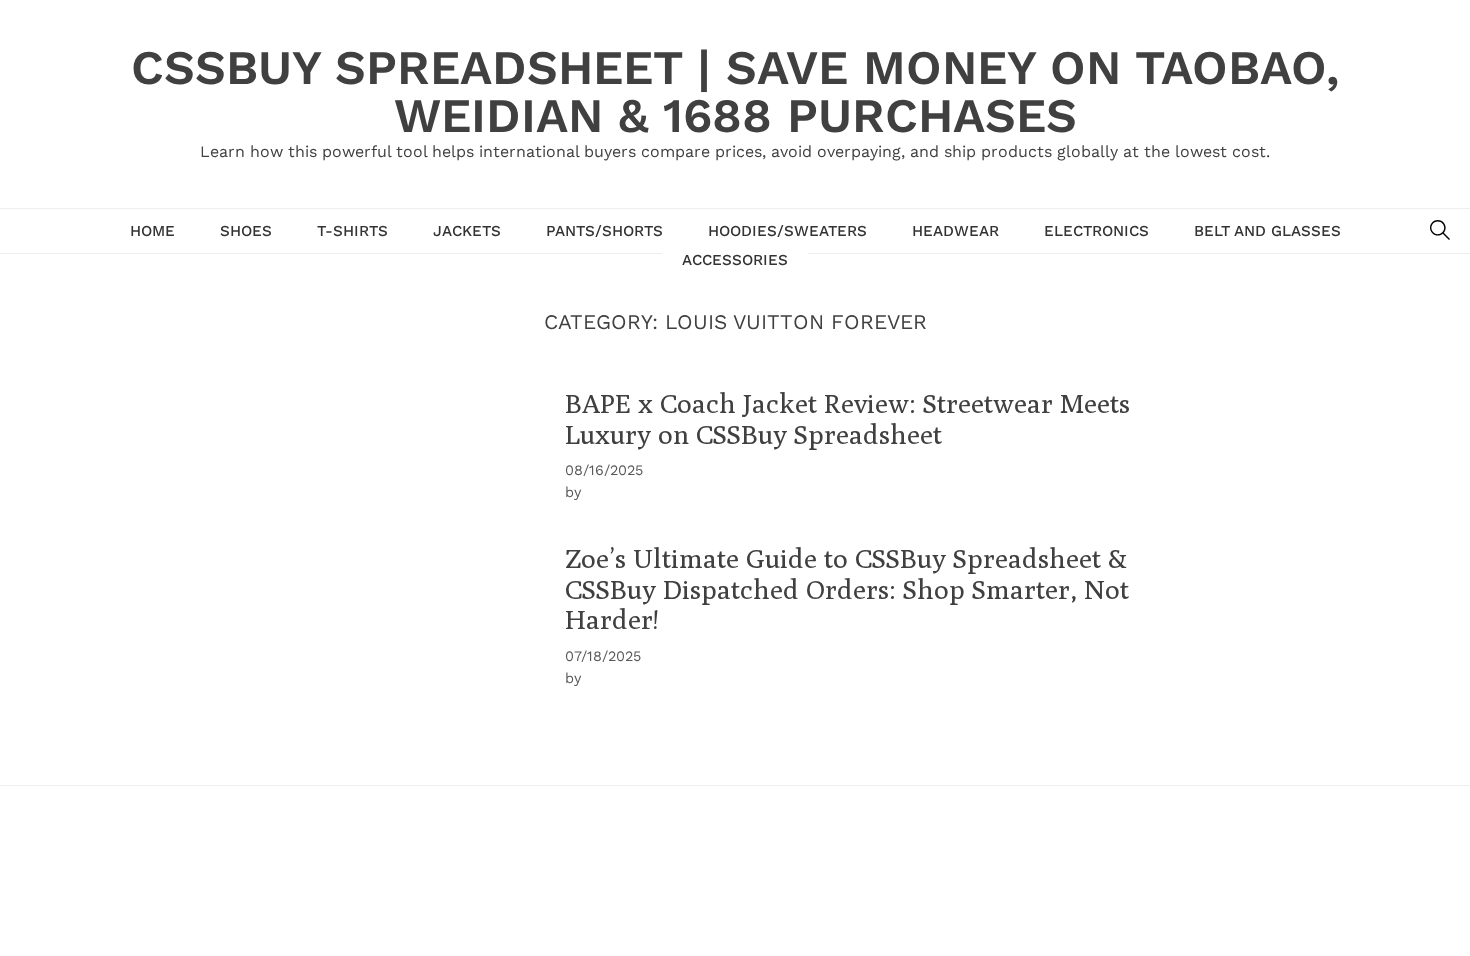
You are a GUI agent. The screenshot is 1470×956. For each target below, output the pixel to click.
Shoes (246, 231)
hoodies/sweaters (787, 231)
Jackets (467, 231)
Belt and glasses (1267, 231)
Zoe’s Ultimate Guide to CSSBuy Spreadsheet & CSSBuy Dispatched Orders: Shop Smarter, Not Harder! (847, 588)
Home (152, 231)
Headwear (955, 231)
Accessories (735, 260)
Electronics (1096, 231)
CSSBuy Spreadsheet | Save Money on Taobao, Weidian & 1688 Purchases (735, 91)
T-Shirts (352, 231)
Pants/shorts (604, 231)
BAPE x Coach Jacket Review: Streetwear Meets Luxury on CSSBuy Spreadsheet (847, 418)
